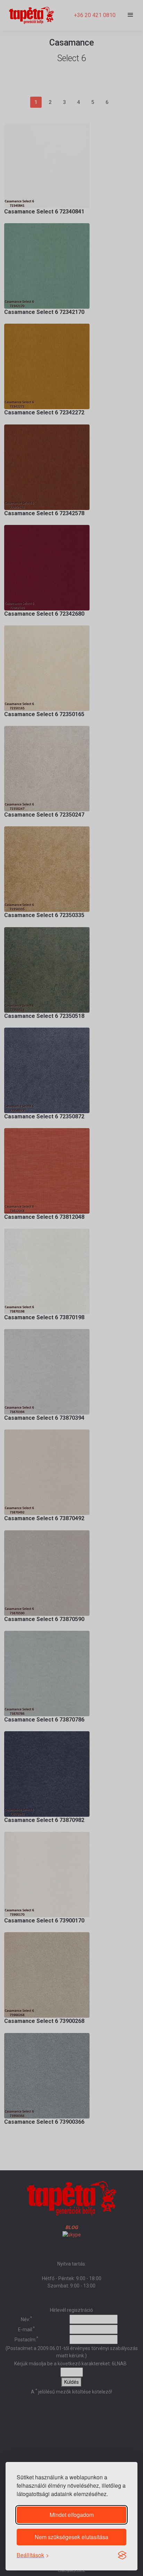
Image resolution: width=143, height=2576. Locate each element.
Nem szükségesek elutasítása (71, 2537)
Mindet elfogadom (72, 2515)
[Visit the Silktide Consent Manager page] (122, 2555)
